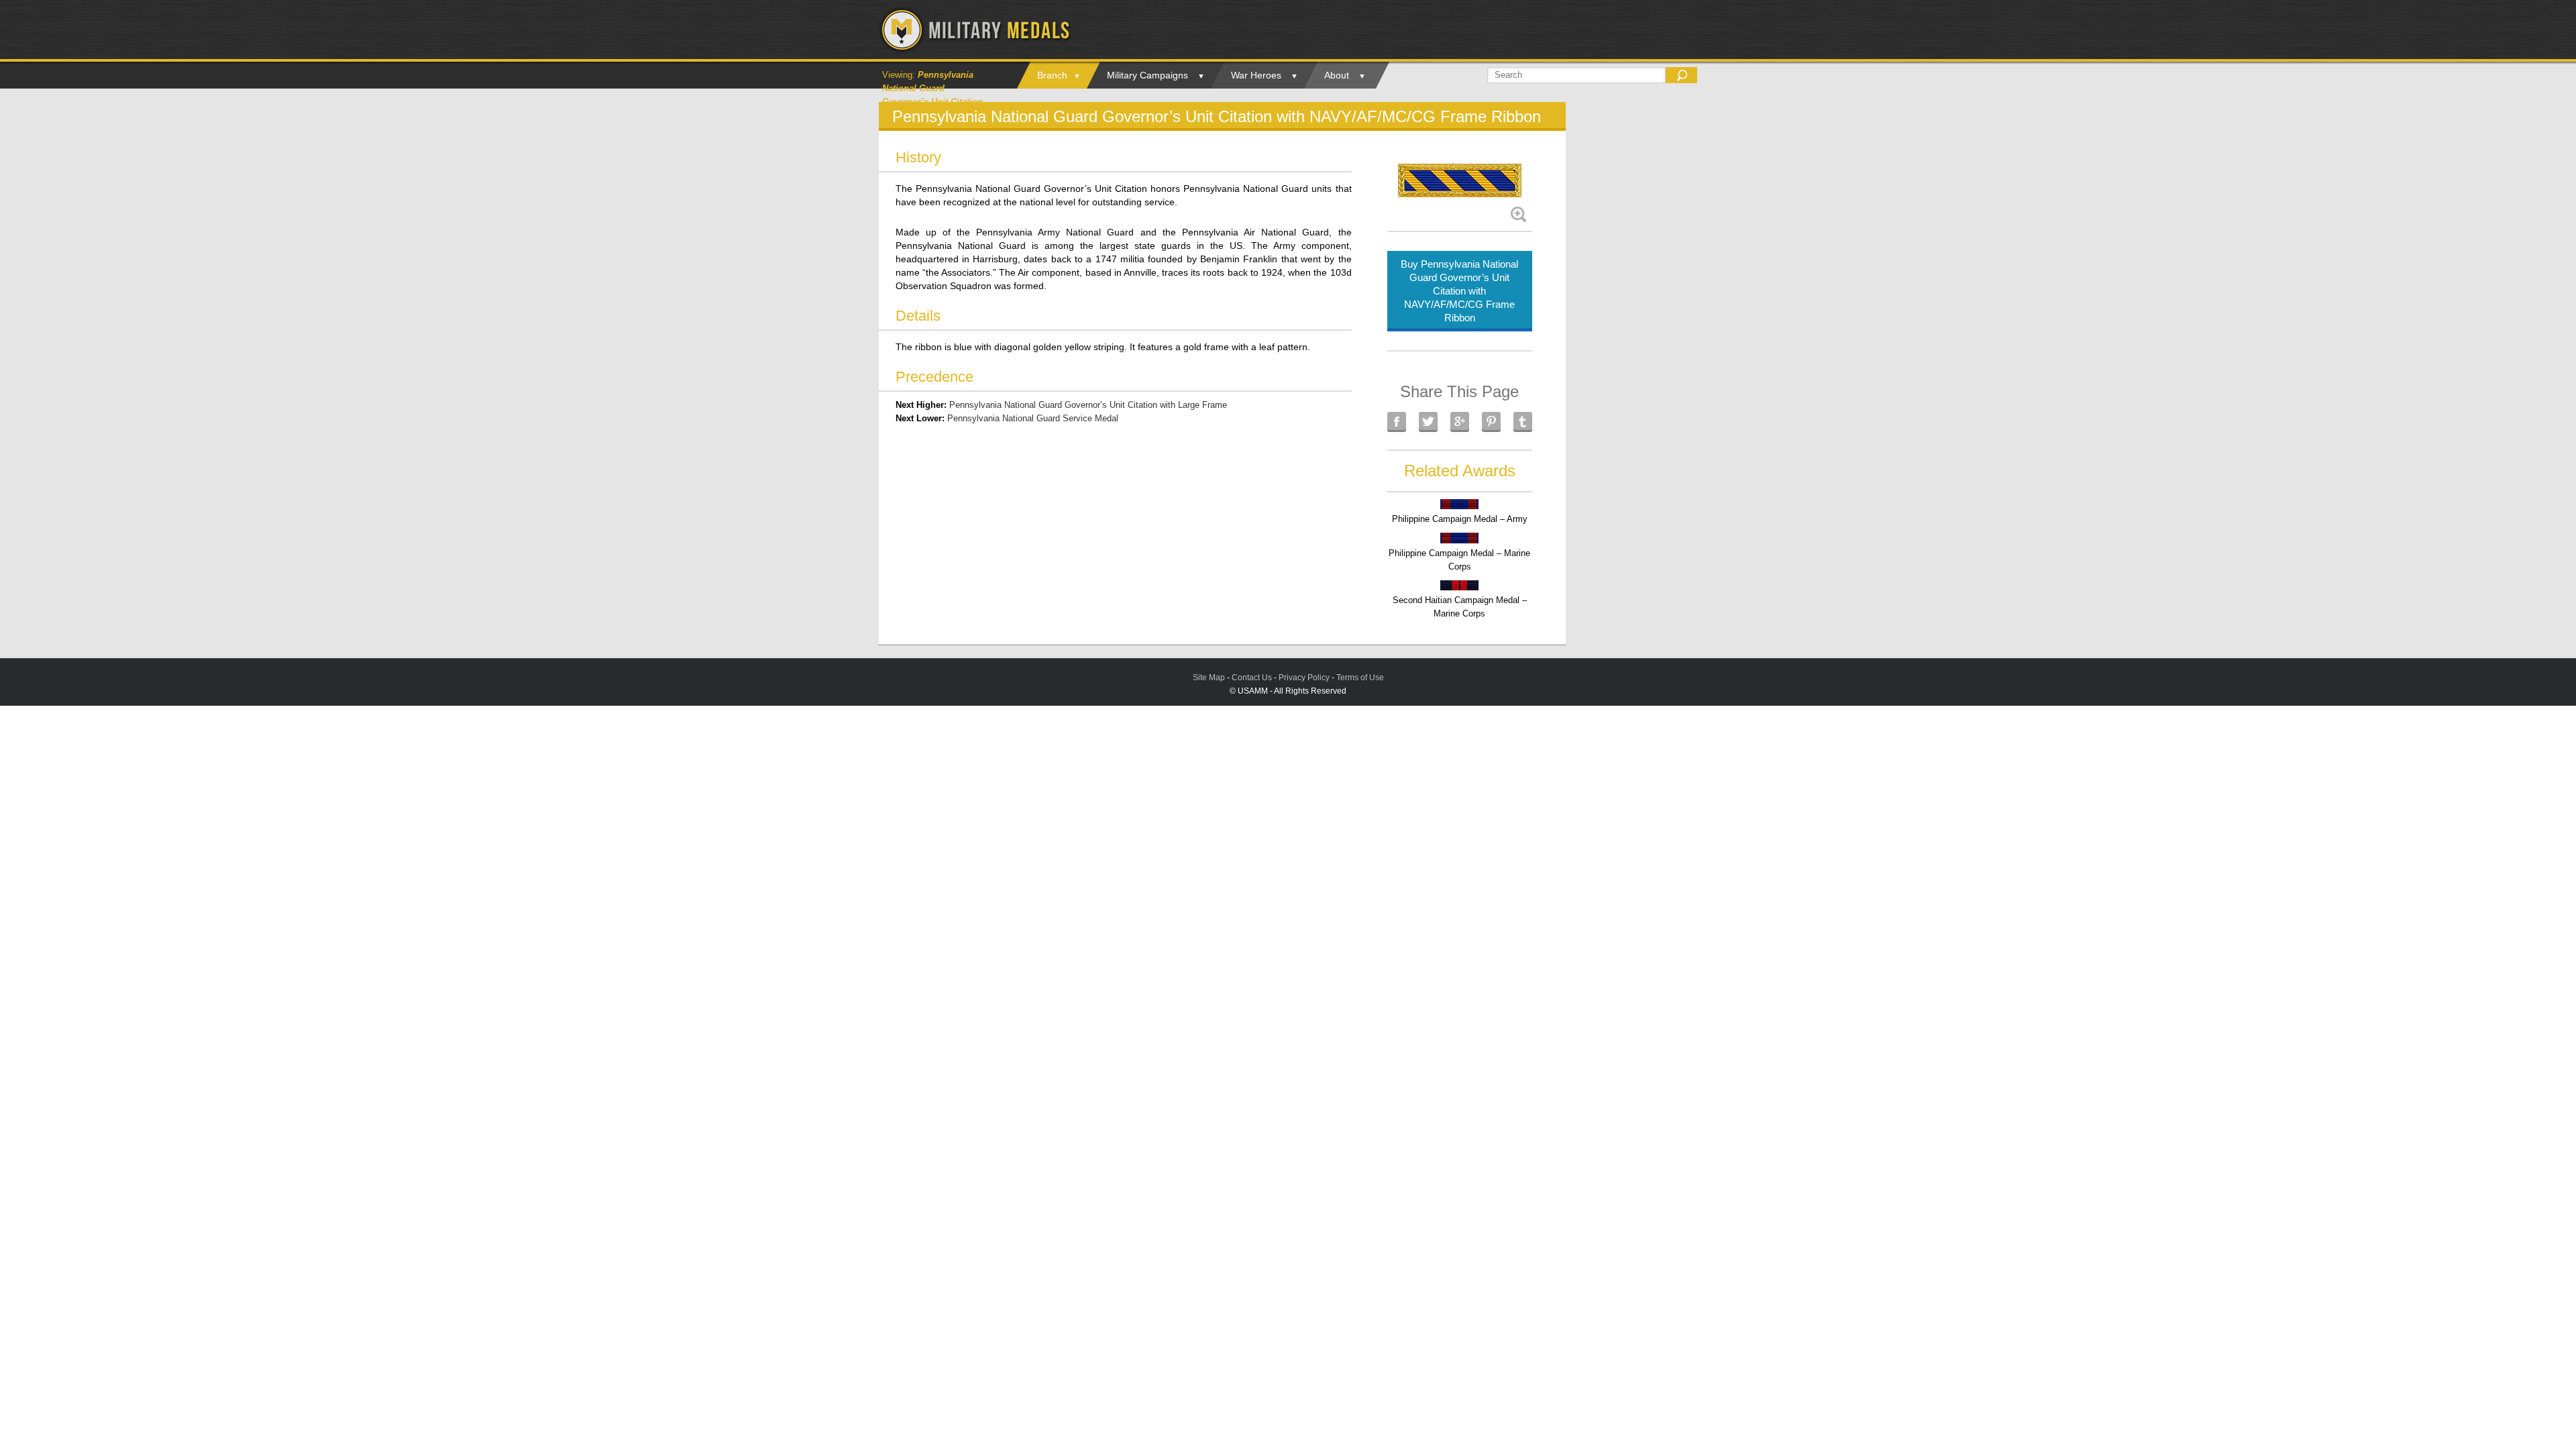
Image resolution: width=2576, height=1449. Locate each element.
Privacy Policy (1304, 678)
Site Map (1209, 678)
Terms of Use (1360, 678)
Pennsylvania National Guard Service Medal (1033, 418)
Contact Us (1252, 678)
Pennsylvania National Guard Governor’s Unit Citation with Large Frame (1088, 405)
